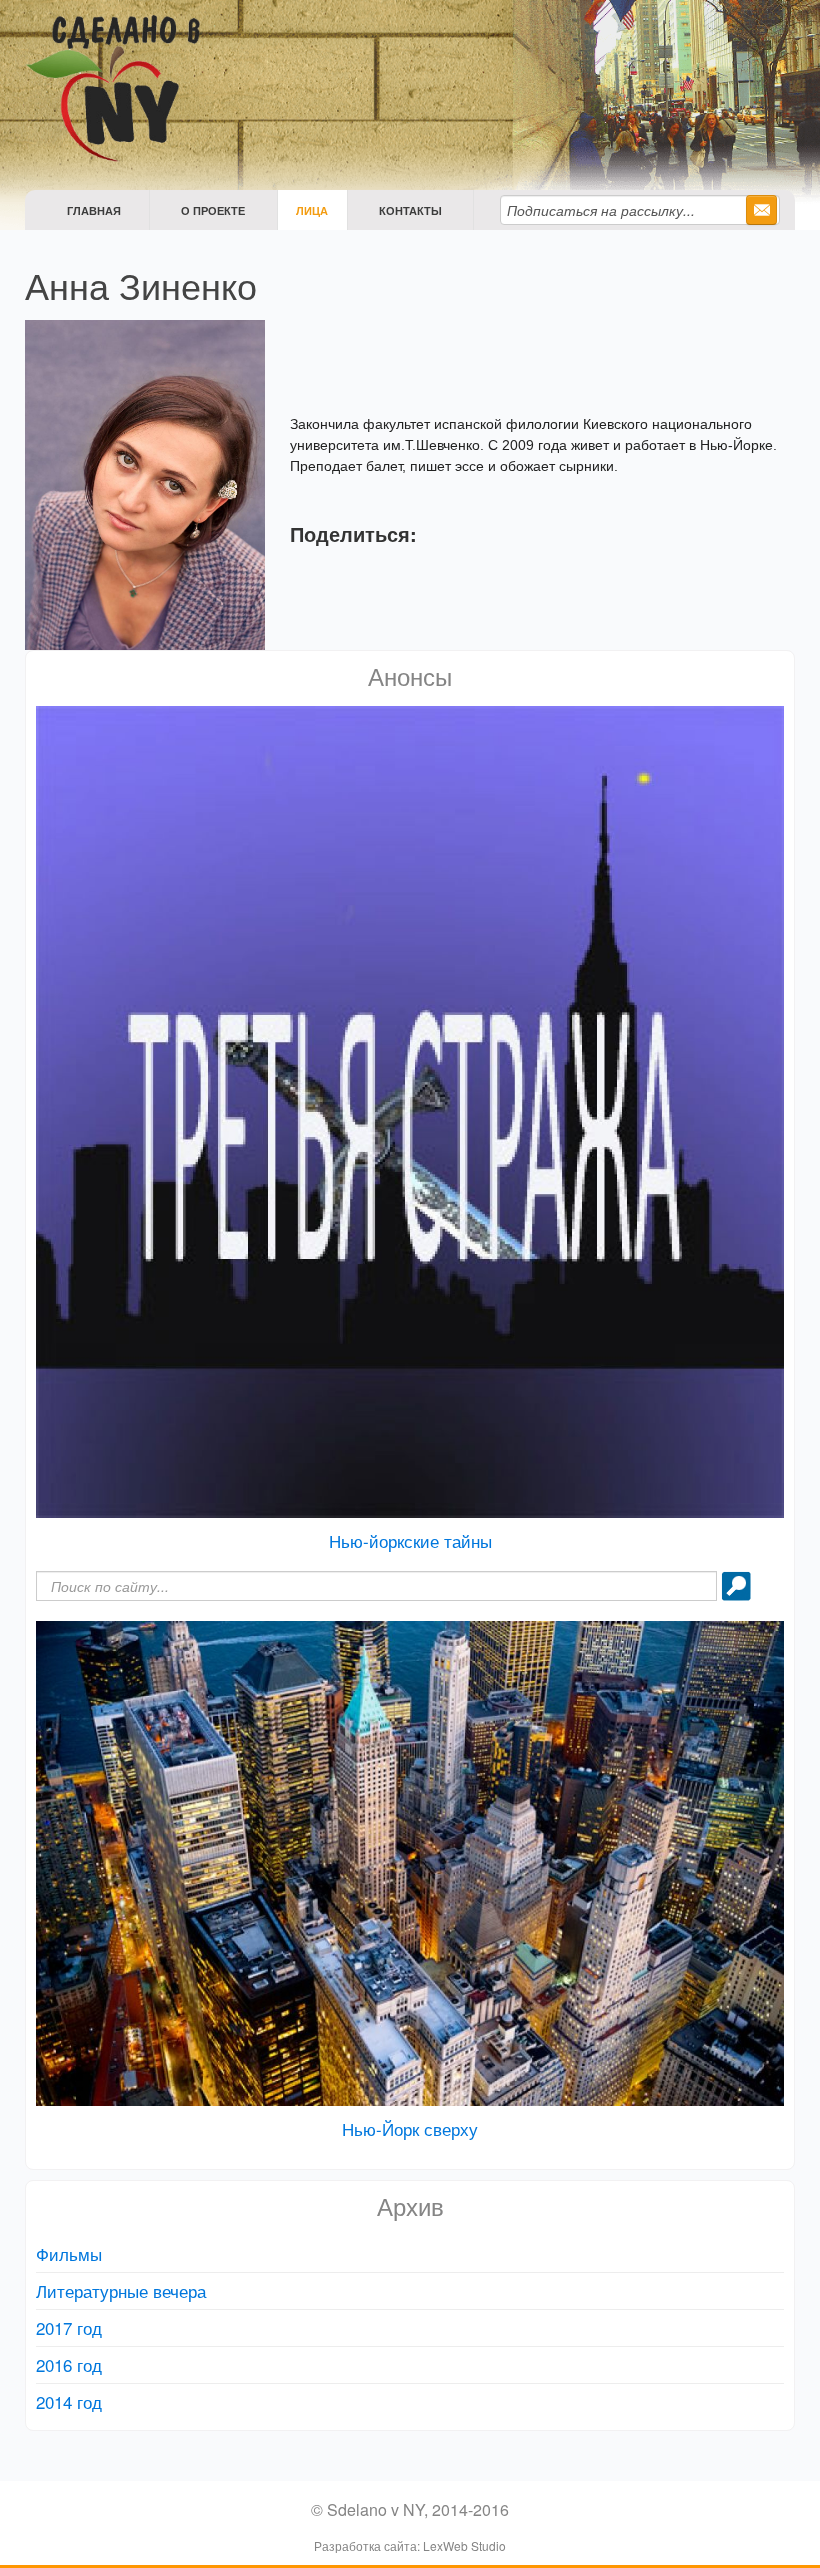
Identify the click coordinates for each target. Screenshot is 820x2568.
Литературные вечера (121, 2291)
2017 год (69, 2328)
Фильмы (69, 2254)
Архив (410, 2205)
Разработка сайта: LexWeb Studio (410, 2545)
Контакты (410, 210)
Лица (312, 210)
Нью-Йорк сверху (410, 2128)
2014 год (69, 2402)
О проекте (213, 210)
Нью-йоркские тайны (410, 1540)
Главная (94, 210)
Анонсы (410, 675)
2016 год (69, 2365)
